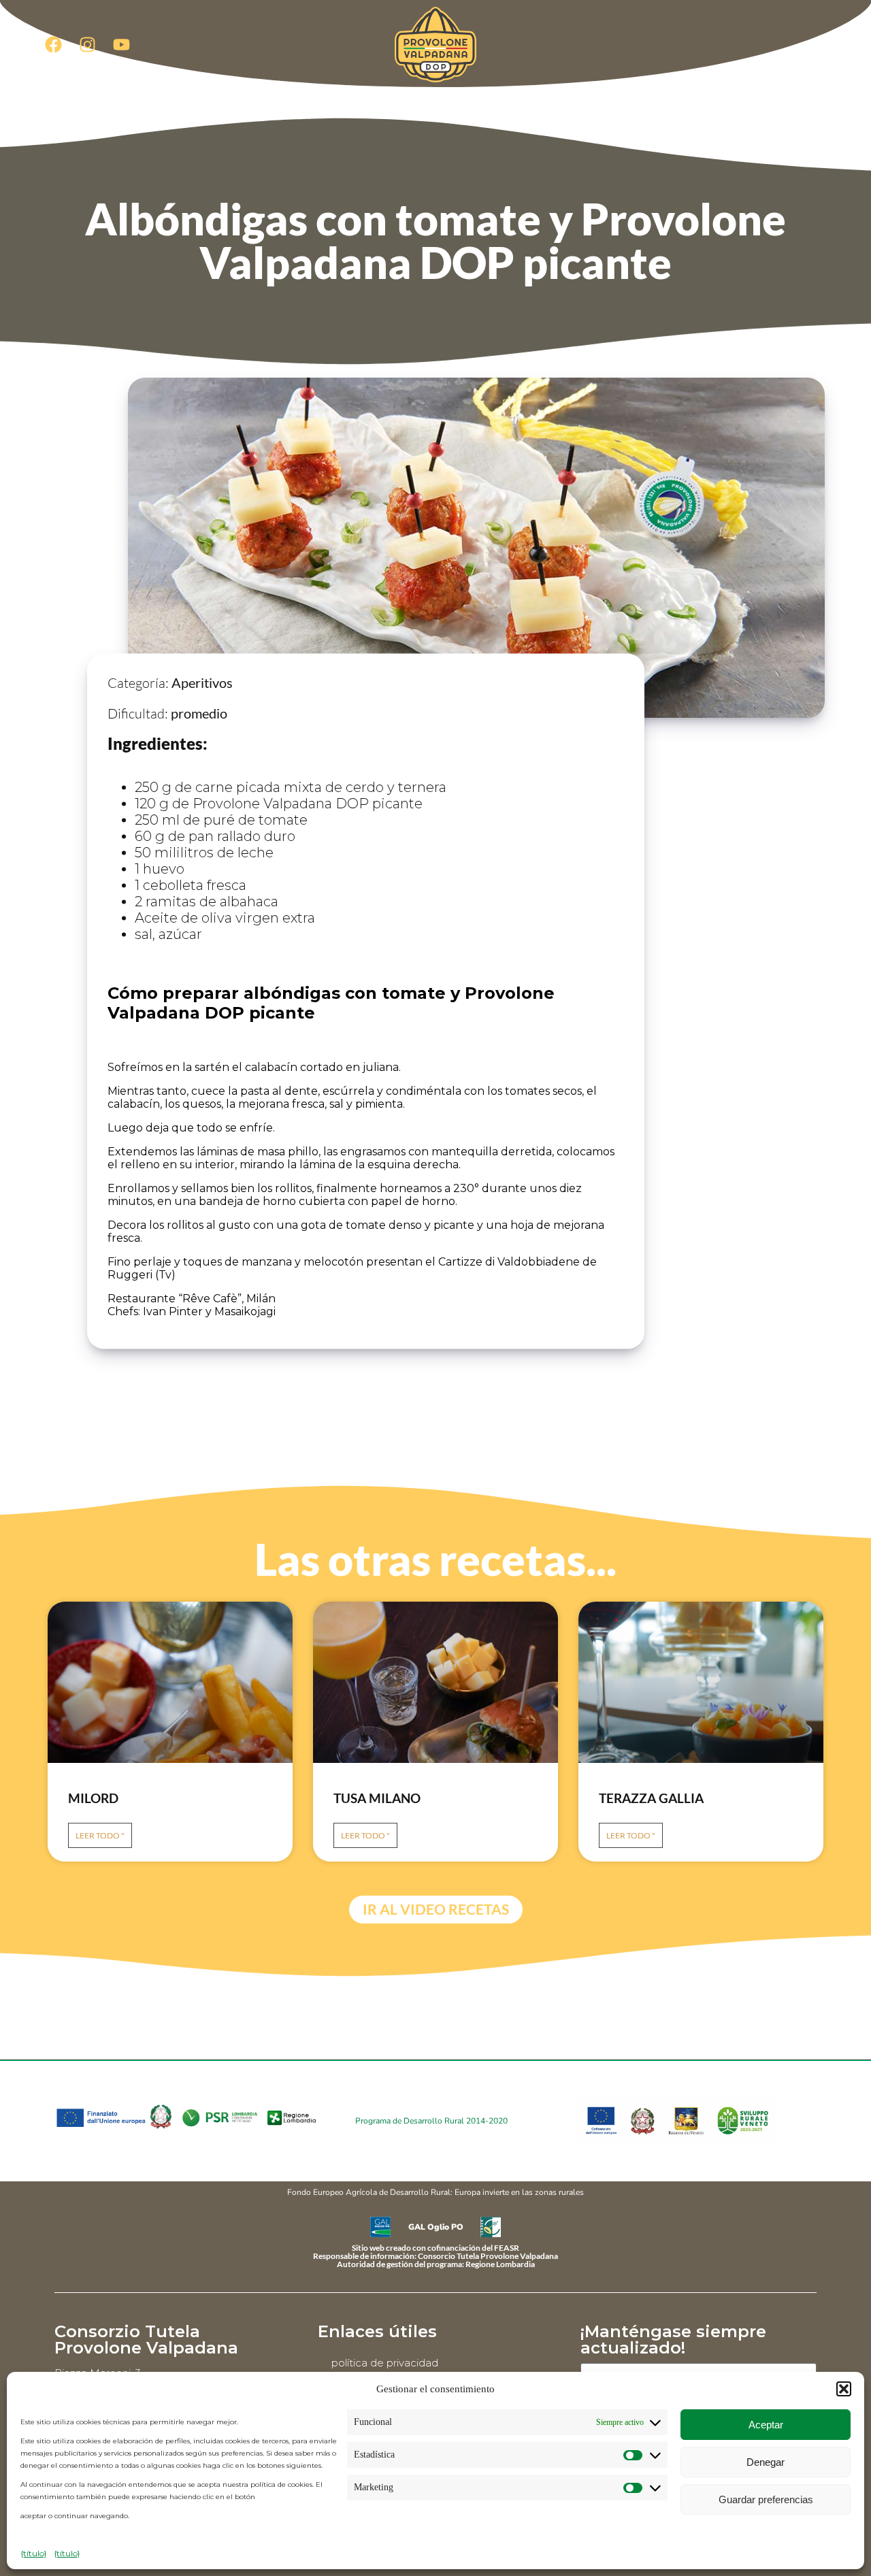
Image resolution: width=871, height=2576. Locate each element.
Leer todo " (100, 1835)
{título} (34, 2553)
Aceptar (766, 2425)
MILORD (93, 1798)
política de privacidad (385, 2363)
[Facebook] (53, 44)
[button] (844, 2389)
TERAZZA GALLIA (651, 1798)
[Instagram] (87, 44)
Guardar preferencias (766, 2499)
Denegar (766, 2462)
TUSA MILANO (377, 1798)
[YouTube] (121, 44)
